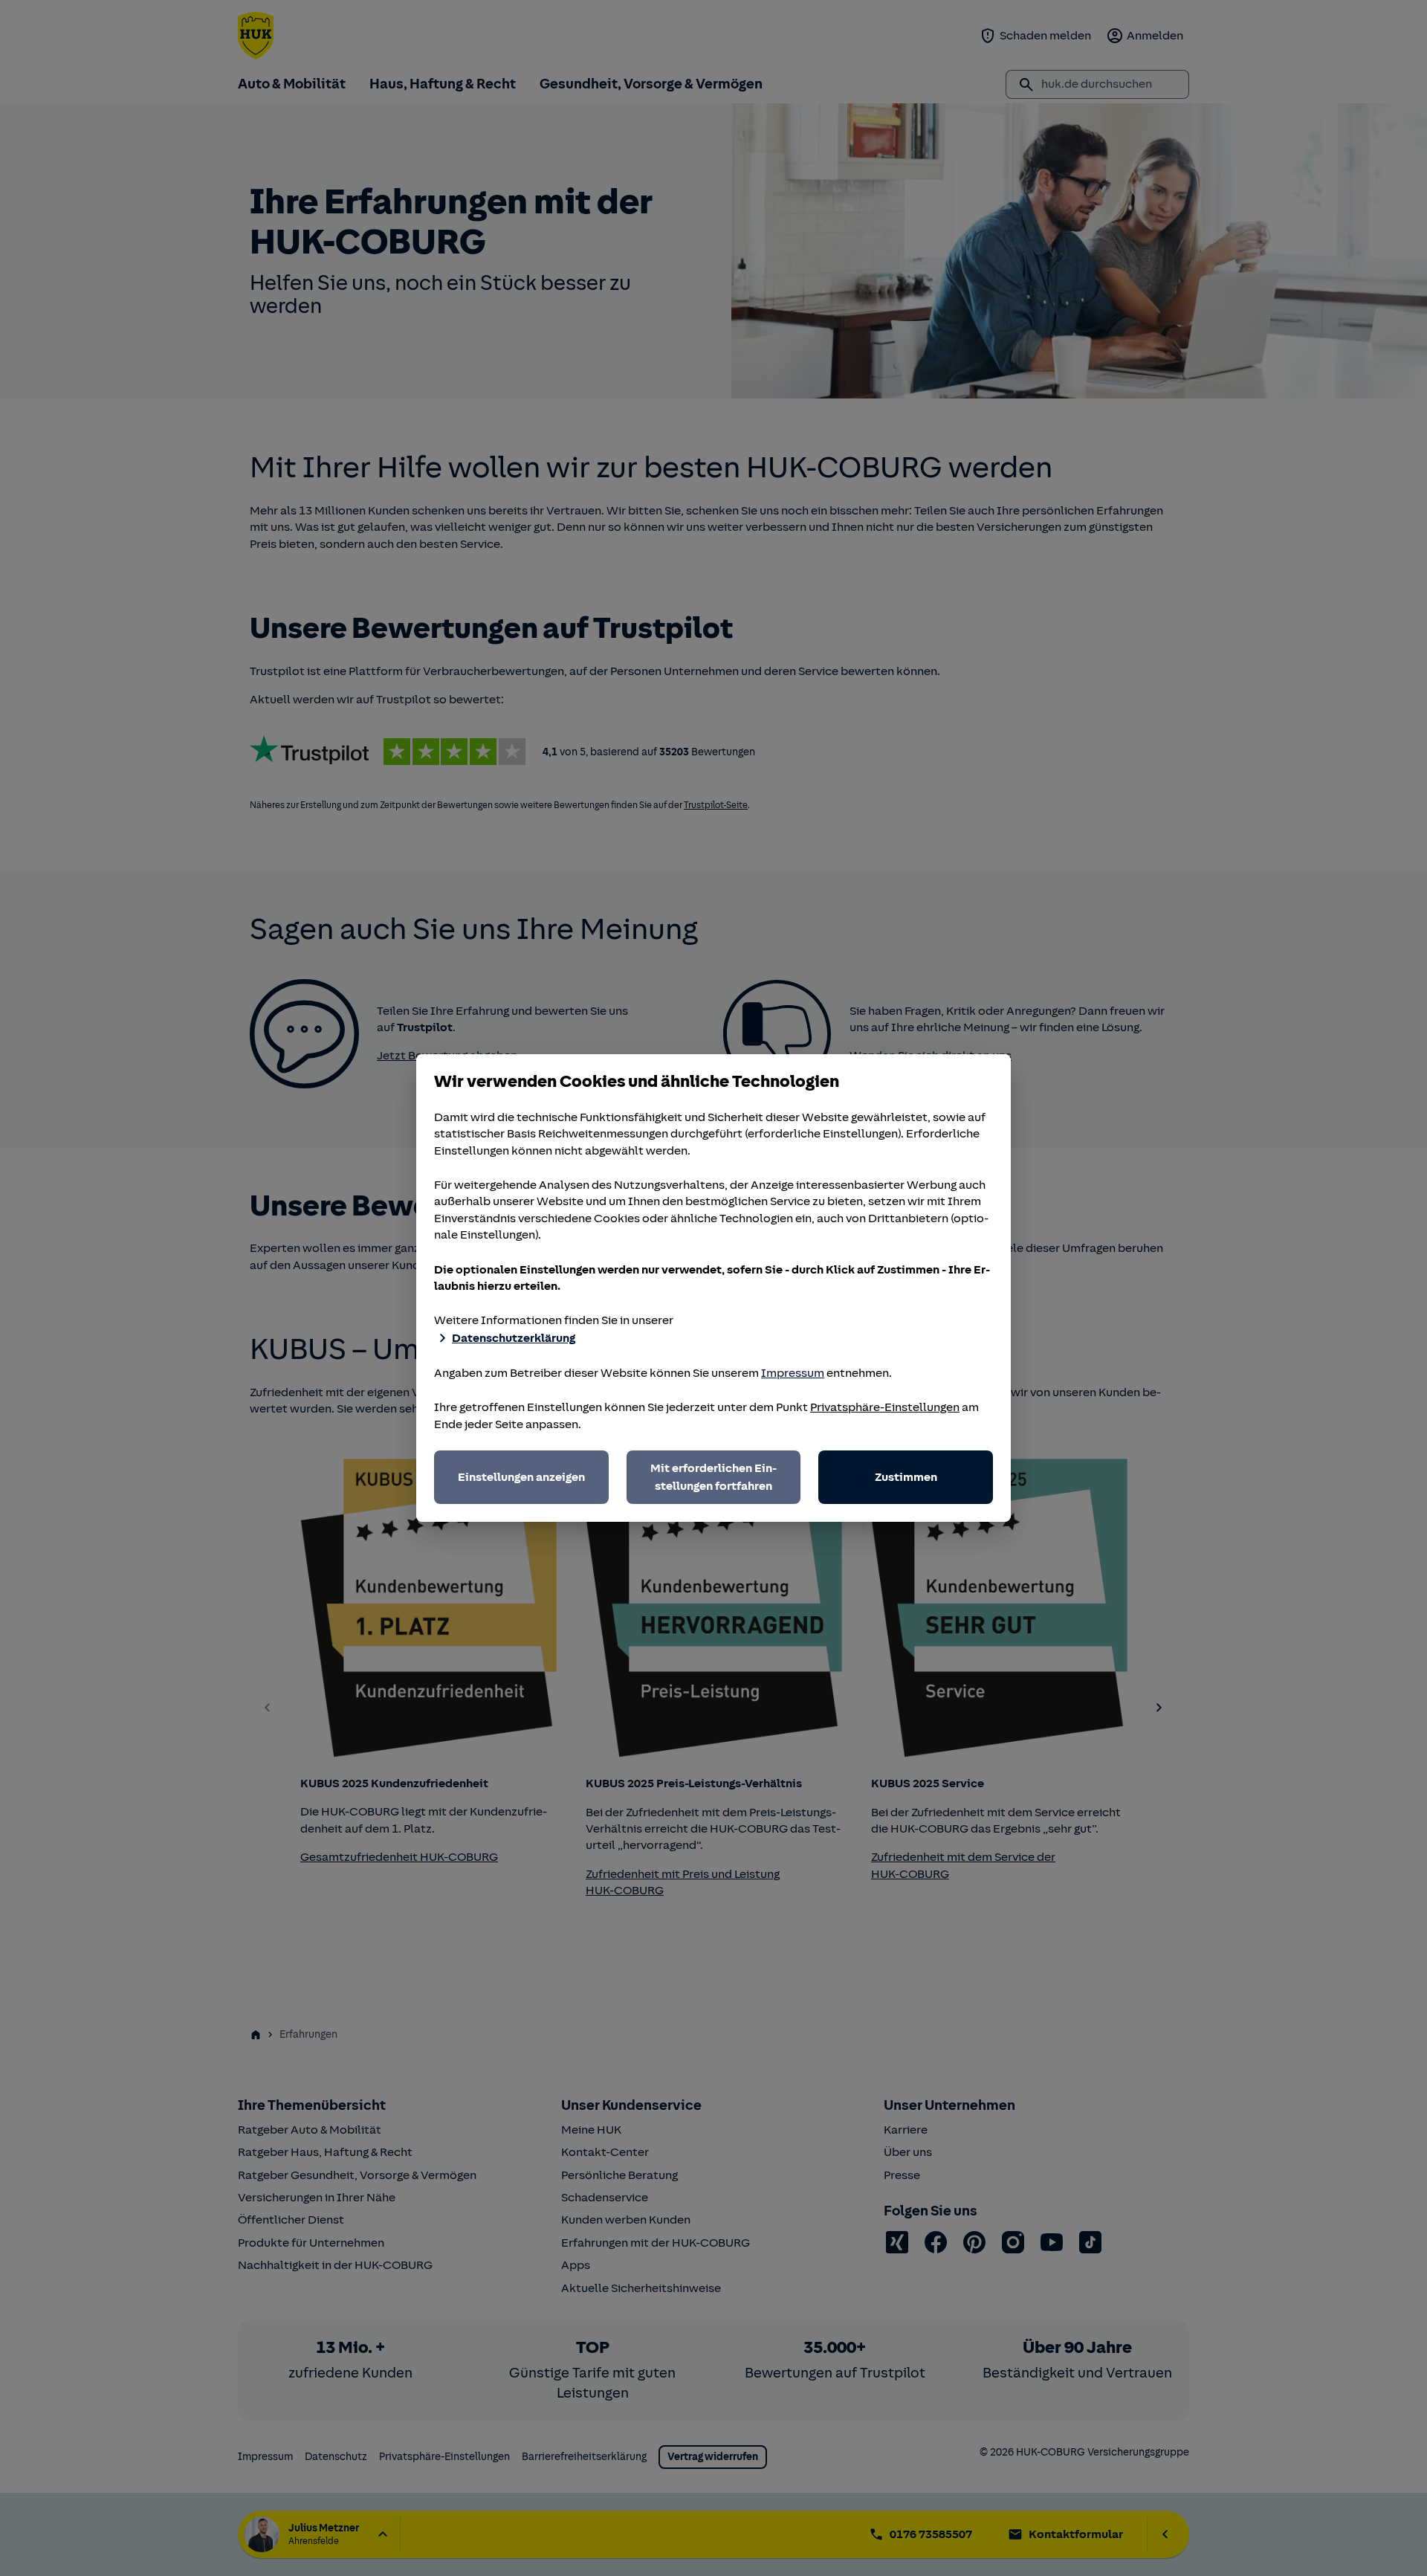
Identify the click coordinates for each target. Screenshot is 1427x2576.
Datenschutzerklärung (514, 1338)
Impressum (793, 1373)
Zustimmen (906, 1477)
